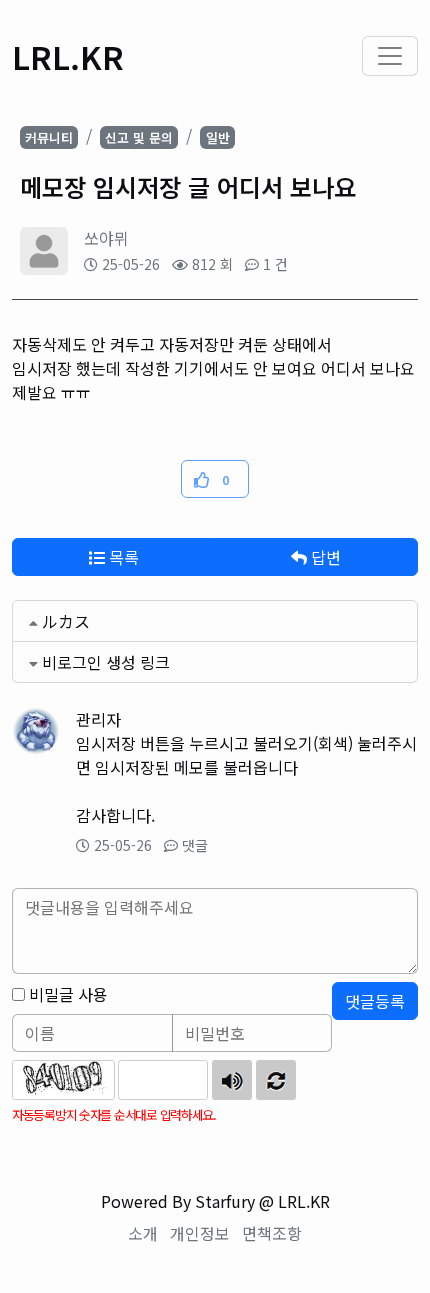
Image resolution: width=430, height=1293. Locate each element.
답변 (324, 557)
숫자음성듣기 (232, 1080)
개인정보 (200, 1233)
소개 (143, 1233)
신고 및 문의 (139, 137)
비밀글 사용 (68, 994)
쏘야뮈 (106, 238)
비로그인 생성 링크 (106, 662)
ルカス (66, 621)
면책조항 (272, 1233)
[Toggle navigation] (390, 56)
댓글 (195, 845)
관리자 (98, 719)
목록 (122, 557)
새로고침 (276, 1080)
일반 (218, 137)
